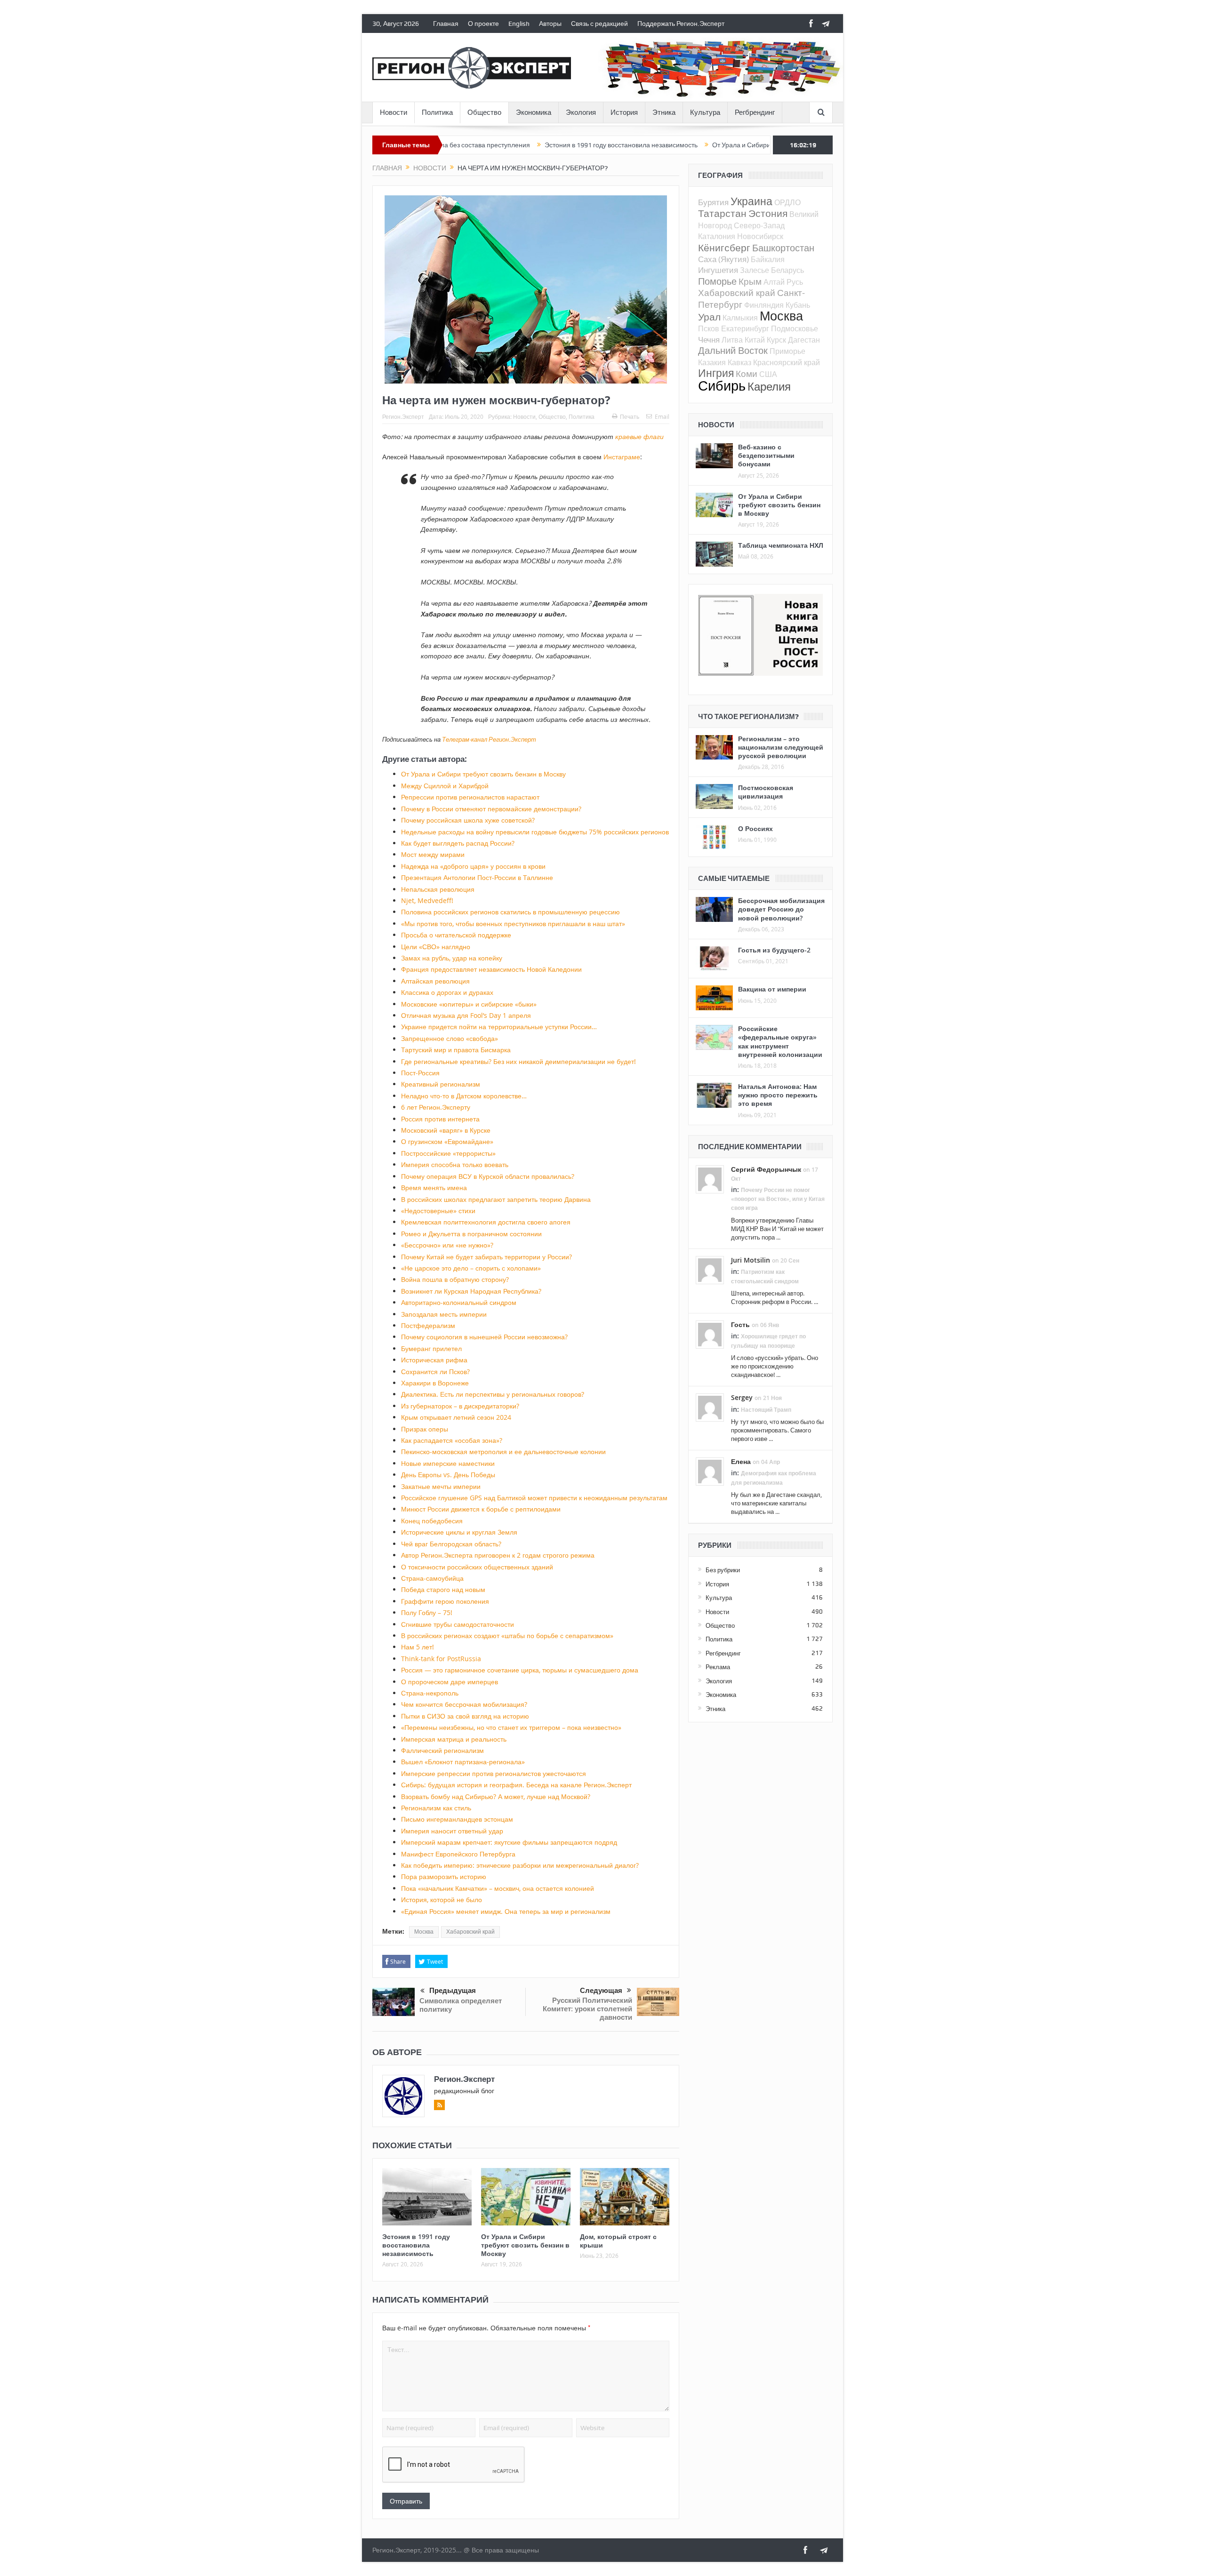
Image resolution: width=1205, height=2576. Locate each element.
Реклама (718, 1667)
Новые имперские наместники (448, 1463)
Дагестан (804, 340)
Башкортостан (783, 248)
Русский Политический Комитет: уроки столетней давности (587, 2009)
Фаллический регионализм (442, 1750)
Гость (740, 1324)
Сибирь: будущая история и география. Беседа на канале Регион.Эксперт (516, 1785)
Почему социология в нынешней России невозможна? (484, 1337)
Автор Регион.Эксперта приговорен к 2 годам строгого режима (498, 1555)
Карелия (769, 386)
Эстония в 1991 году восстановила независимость (522, 145)
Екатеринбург (745, 328)
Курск (776, 340)
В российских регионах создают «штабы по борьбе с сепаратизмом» (507, 1636)
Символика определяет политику (461, 2005)
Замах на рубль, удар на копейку (452, 958)
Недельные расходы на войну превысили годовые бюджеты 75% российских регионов (535, 832)
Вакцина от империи (772, 989)
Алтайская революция (435, 981)
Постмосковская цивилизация (766, 792)
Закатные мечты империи (441, 1486)
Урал (709, 317)
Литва (732, 340)
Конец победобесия (432, 1521)
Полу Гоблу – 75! (427, 1612)
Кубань (798, 305)
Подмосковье (795, 328)
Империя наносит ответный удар (452, 1831)
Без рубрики (723, 1570)
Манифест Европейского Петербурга (458, 1854)
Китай (755, 340)
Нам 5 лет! (418, 1647)
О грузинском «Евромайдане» (447, 1141)
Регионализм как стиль (436, 1808)
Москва (424, 1932)
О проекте (483, 24)
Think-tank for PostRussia (441, 1659)
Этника (664, 112)
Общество (484, 112)
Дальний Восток (733, 350)
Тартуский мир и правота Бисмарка (456, 1050)
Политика (437, 112)
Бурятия (713, 202)
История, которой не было (442, 1900)
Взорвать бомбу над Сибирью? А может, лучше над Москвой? (496, 1796)
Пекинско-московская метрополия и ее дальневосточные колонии (503, 1452)
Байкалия (768, 259)
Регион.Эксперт (403, 416)
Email (662, 416)
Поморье (717, 281)
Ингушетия (718, 270)
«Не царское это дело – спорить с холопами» (471, 1268)
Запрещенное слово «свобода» (450, 1038)
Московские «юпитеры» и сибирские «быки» (469, 1004)
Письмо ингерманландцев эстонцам (457, 1819)
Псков (709, 328)
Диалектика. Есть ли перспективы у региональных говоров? (493, 1394)
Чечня (709, 340)
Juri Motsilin (751, 1260)
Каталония (717, 236)
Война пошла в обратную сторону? (455, 1279)
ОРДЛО (787, 202)
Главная (446, 24)
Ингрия (716, 373)
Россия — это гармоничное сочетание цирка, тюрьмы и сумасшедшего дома (520, 1670)
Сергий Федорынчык (766, 1169)
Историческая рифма (434, 1360)
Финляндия (764, 305)
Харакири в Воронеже (435, 1383)
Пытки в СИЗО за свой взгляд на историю (465, 1716)
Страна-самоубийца (432, 1578)
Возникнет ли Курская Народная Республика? (471, 1291)
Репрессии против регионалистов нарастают (470, 797)
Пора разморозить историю (444, 1876)
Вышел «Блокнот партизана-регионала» (463, 1762)
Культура (705, 112)
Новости (394, 112)
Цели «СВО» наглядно (436, 947)
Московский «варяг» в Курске (446, 1130)
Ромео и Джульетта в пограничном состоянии (471, 1234)
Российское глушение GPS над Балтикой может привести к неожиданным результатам (534, 1498)
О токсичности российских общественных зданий (477, 1567)
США (768, 374)
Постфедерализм (428, 1325)
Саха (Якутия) (723, 259)
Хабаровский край (470, 1932)
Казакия (712, 362)
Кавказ (739, 362)
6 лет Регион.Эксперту (436, 1107)
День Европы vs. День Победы (448, 1475)
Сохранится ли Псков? (435, 1372)
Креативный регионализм (441, 1084)
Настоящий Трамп (766, 1410)
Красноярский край (787, 362)
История (624, 112)
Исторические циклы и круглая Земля (459, 1532)
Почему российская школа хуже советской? (468, 820)
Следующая (601, 1991)
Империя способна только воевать (455, 1164)
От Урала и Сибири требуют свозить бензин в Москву (694, 145)
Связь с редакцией (599, 24)
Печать (630, 416)
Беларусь (787, 270)
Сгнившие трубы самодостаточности (458, 1624)
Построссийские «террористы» (448, 1153)
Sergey (742, 1397)
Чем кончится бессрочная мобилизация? (464, 1704)
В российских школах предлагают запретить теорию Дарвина (496, 1199)
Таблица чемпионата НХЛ (781, 545)
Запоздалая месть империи (444, 1314)
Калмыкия (740, 318)
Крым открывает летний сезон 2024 (456, 1417)
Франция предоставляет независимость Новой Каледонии (491, 969)
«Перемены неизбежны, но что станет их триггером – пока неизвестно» (511, 1727)
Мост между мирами (433, 854)
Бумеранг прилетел (431, 1348)
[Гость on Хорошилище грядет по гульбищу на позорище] (710, 1334)
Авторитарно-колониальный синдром (459, 1302)
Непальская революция (438, 889)
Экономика (534, 112)
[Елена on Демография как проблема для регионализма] (710, 1471)
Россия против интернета (440, 1119)
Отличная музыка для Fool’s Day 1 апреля (466, 1015)
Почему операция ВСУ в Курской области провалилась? (488, 1176)
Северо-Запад (759, 225)
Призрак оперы (425, 1429)
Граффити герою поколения (445, 1601)
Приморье (787, 351)
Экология (581, 112)
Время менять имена (434, 1188)
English (519, 24)
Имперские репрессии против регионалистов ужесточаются (494, 1773)
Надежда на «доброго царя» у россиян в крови (473, 866)
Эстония (768, 213)
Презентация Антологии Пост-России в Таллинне (477, 877)
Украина (751, 201)
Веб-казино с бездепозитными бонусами (766, 455)
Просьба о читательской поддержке (456, 935)
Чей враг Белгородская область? (451, 1544)
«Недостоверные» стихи (438, 1211)
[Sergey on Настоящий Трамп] (710, 1407)
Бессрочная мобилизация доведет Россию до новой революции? (781, 909)
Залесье (755, 270)
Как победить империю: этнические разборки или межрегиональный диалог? (520, 1865)
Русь (795, 282)
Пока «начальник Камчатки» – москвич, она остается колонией (498, 1888)
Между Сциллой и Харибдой (445, 786)
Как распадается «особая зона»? (452, 1440)
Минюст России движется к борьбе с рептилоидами (481, 1509)
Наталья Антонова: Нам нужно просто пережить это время (778, 1095)
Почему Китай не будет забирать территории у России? (486, 1257)
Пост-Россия (420, 1073)
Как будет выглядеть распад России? (458, 843)
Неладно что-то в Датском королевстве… (464, 1096)
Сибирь (722, 385)
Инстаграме (622, 457)
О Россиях (755, 828)
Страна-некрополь (430, 1693)
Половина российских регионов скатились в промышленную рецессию (510, 912)
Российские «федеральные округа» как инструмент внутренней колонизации (780, 1041)
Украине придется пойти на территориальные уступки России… (499, 1027)
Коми (747, 373)
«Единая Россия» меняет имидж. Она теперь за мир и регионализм (506, 1911)
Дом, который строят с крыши (618, 2241)
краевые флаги (639, 436)
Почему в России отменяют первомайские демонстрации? (491, 809)
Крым (750, 281)
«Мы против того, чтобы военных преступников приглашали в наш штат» (513, 924)
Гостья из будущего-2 (774, 950)
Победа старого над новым (443, 1589)
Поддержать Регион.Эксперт (681, 24)
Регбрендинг (755, 112)
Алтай (774, 282)
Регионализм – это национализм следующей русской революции (781, 747)
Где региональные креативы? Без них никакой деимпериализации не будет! (518, 1061)
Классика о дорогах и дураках (447, 992)
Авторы (550, 24)
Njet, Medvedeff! (427, 900)
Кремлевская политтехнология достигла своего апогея (486, 1222)
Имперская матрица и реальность (454, 1739)
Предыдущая (453, 1991)
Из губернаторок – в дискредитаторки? (460, 1406)
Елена (741, 1461)
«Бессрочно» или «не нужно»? (447, 1245)
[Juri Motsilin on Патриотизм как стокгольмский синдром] (710, 1270)
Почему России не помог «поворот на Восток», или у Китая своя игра (778, 1199)
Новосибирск (760, 236)
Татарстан (722, 213)
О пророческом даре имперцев (450, 1682)
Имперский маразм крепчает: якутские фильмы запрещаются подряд (509, 1842)
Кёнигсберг (724, 248)
